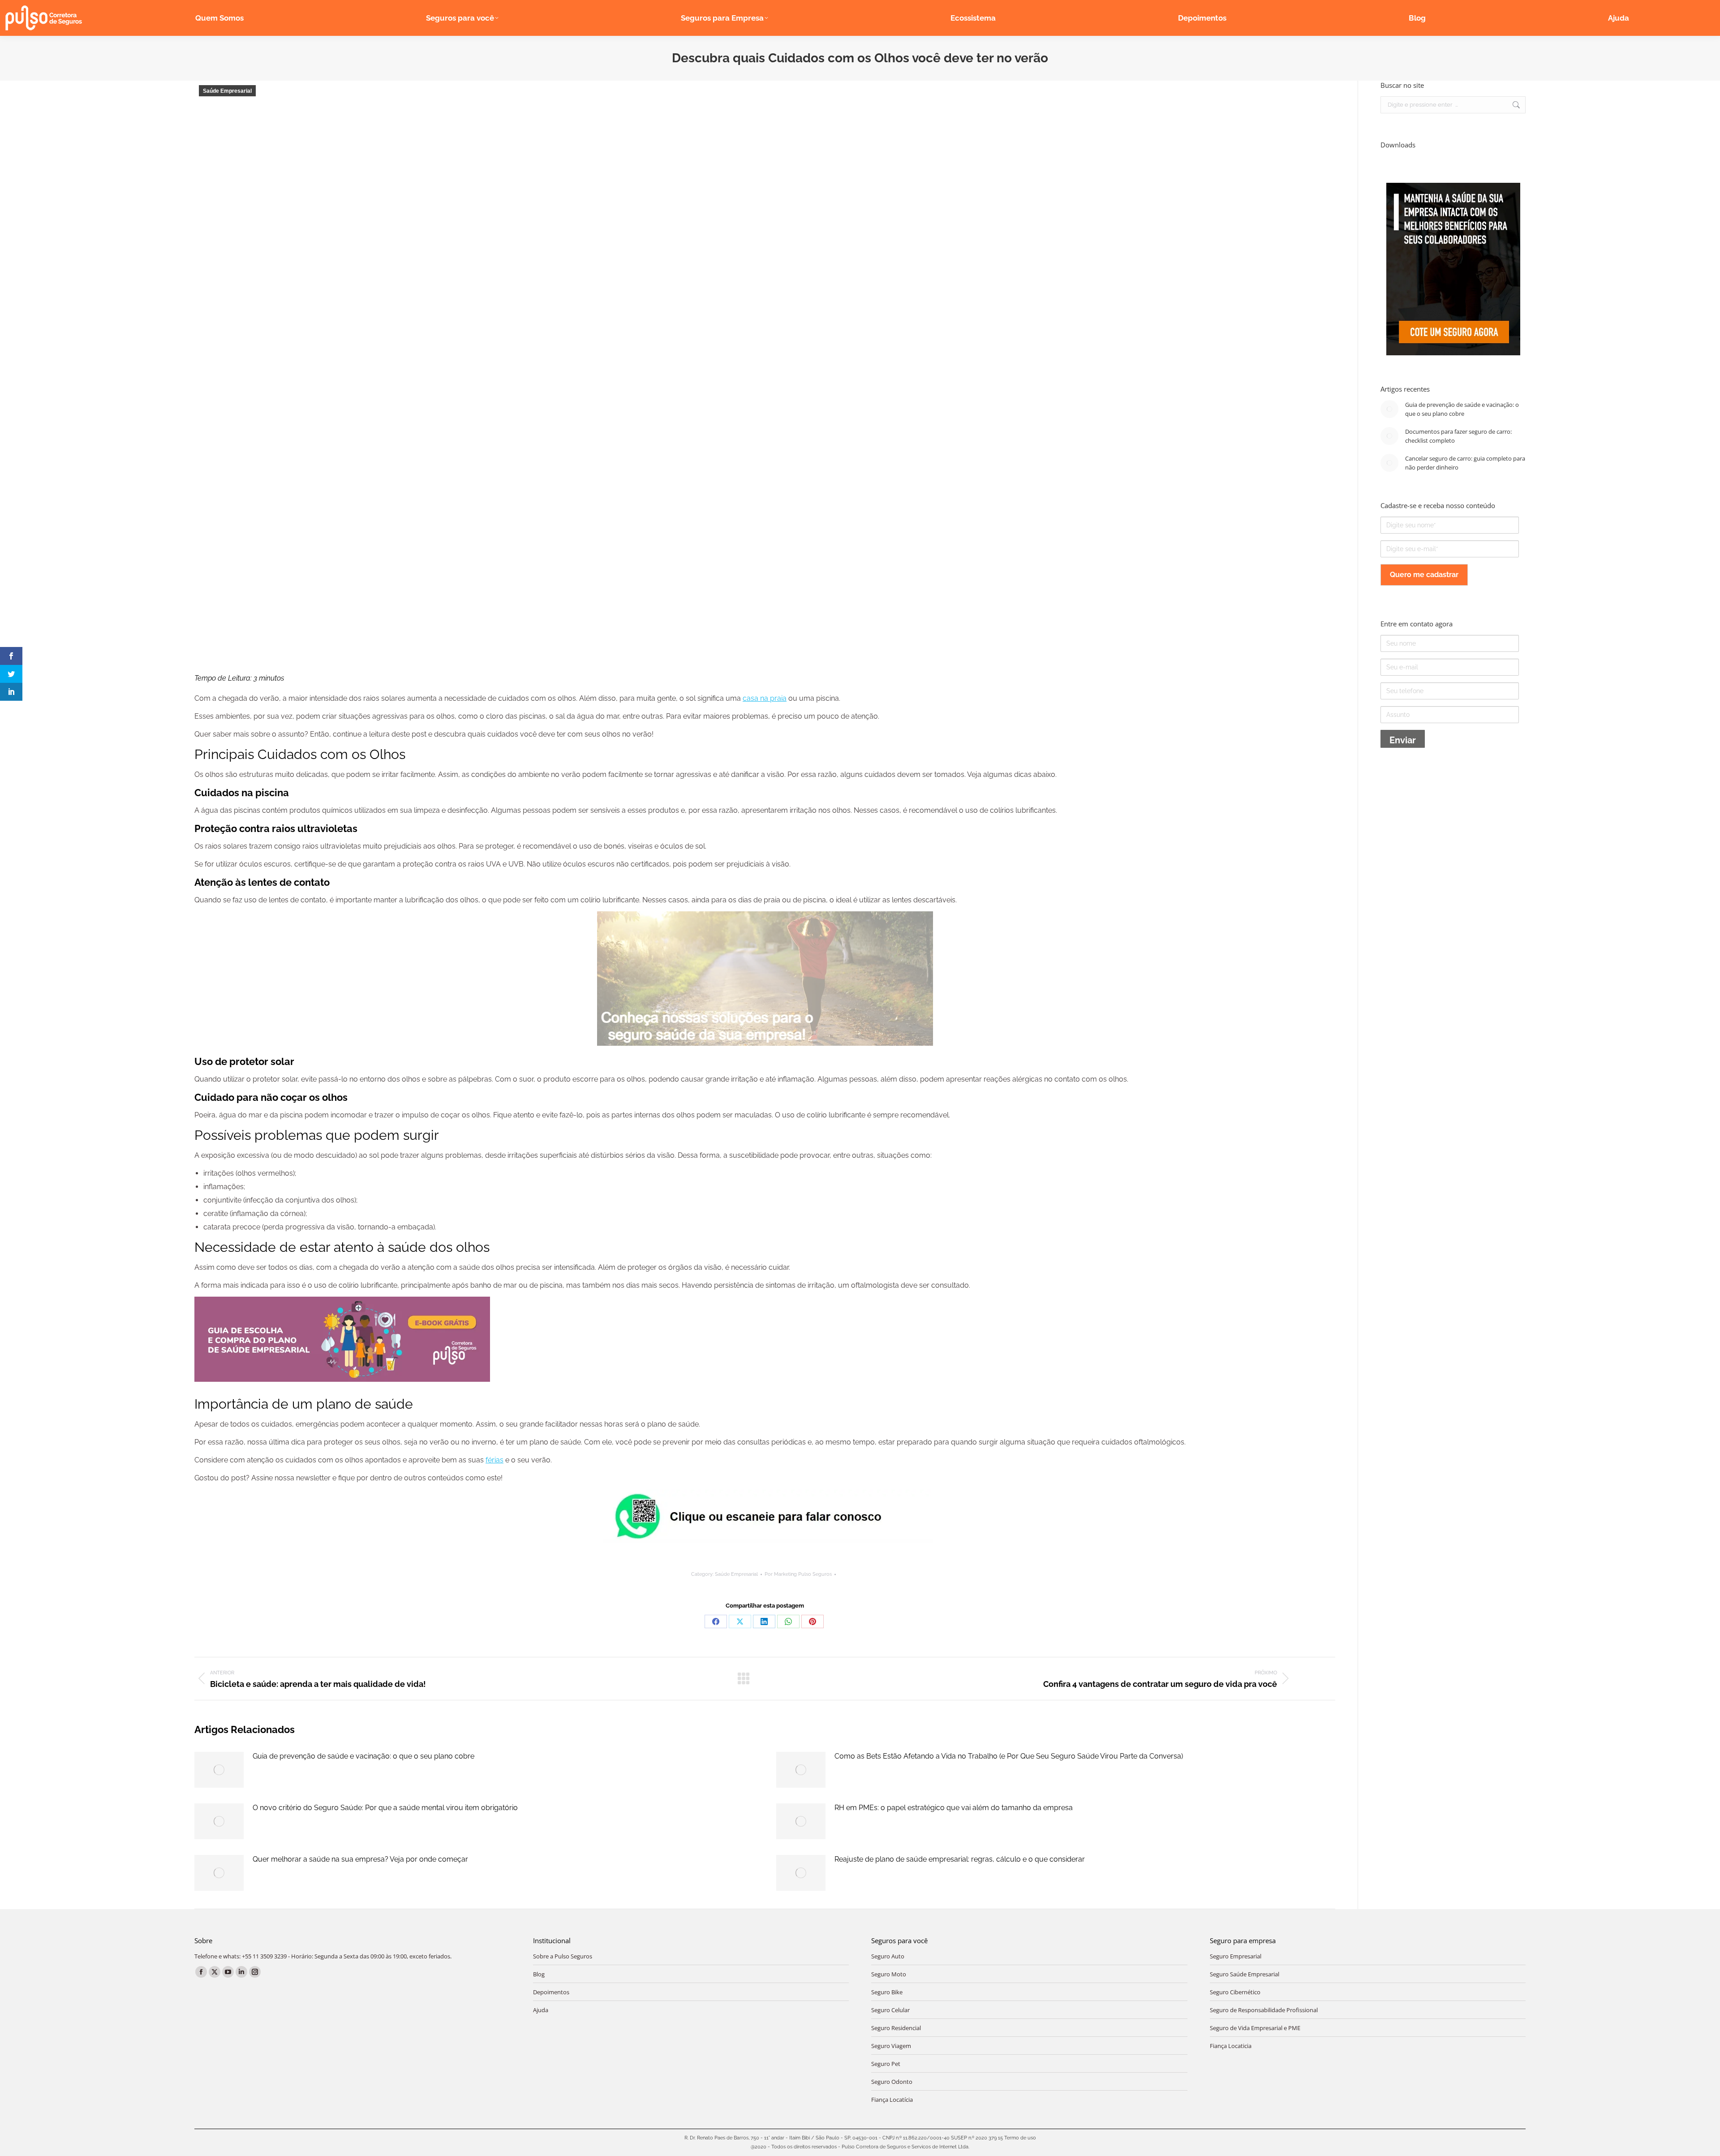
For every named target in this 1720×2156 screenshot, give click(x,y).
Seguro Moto (889, 1974)
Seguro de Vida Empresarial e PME (1255, 2028)
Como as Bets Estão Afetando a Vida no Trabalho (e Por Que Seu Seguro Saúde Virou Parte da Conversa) (1009, 1756)
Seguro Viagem (891, 2046)
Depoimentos (551, 1992)
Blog (539, 1974)
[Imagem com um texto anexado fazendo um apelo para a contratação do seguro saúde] (1453, 353)
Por (798, 1574)
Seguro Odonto (892, 2082)
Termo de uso (1020, 2138)
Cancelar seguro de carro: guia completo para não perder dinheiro (1465, 463)
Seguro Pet (886, 2064)
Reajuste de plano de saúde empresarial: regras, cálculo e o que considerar (960, 1859)
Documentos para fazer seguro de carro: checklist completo (1458, 436)
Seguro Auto (888, 1956)
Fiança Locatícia (892, 2100)
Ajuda (541, 2010)
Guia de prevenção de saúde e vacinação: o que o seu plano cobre (363, 1756)
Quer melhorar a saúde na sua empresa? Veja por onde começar (360, 1859)
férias (494, 1460)
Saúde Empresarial (227, 91)
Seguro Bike (887, 1992)
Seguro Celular (890, 2010)
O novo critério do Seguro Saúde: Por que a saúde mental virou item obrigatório (385, 1808)
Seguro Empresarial (1236, 1956)
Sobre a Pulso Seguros (563, 1956)
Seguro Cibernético (1235, 1992)
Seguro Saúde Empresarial (1245, 1974)
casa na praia (765, 698)
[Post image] (219, 1770)
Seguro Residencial (896, 2028)
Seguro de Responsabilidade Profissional (1264, 2010)
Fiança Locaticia (1231, 2046)
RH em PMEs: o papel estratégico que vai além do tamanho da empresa (954, 1808)
